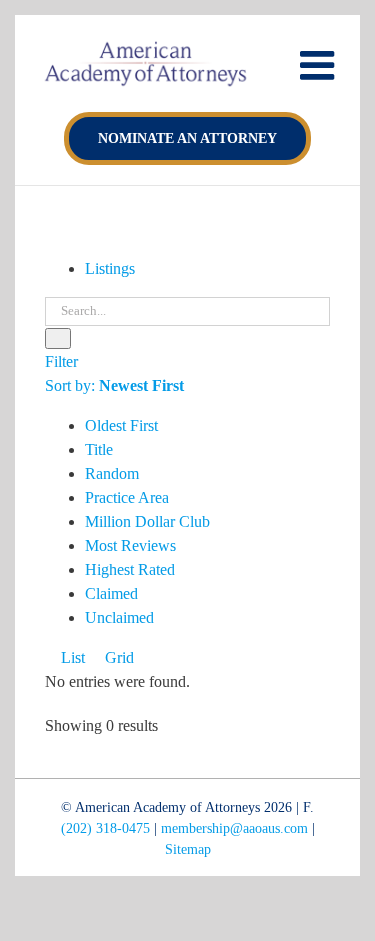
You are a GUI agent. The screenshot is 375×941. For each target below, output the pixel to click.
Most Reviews (130, 545)
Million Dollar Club (147, 521)
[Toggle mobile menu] (320, 65)
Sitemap (188, 849)
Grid (117, 657)
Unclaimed (119, 617)
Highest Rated (130, 569)
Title (99, 449)
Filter (61, 361)
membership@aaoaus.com (234, 828)
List (71, 657)
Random (112, 473)
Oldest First (121, 425)
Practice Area (127, 497)
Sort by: (114, 385)
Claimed (111, 593)
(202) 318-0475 (105, 828)
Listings (110, 268)
